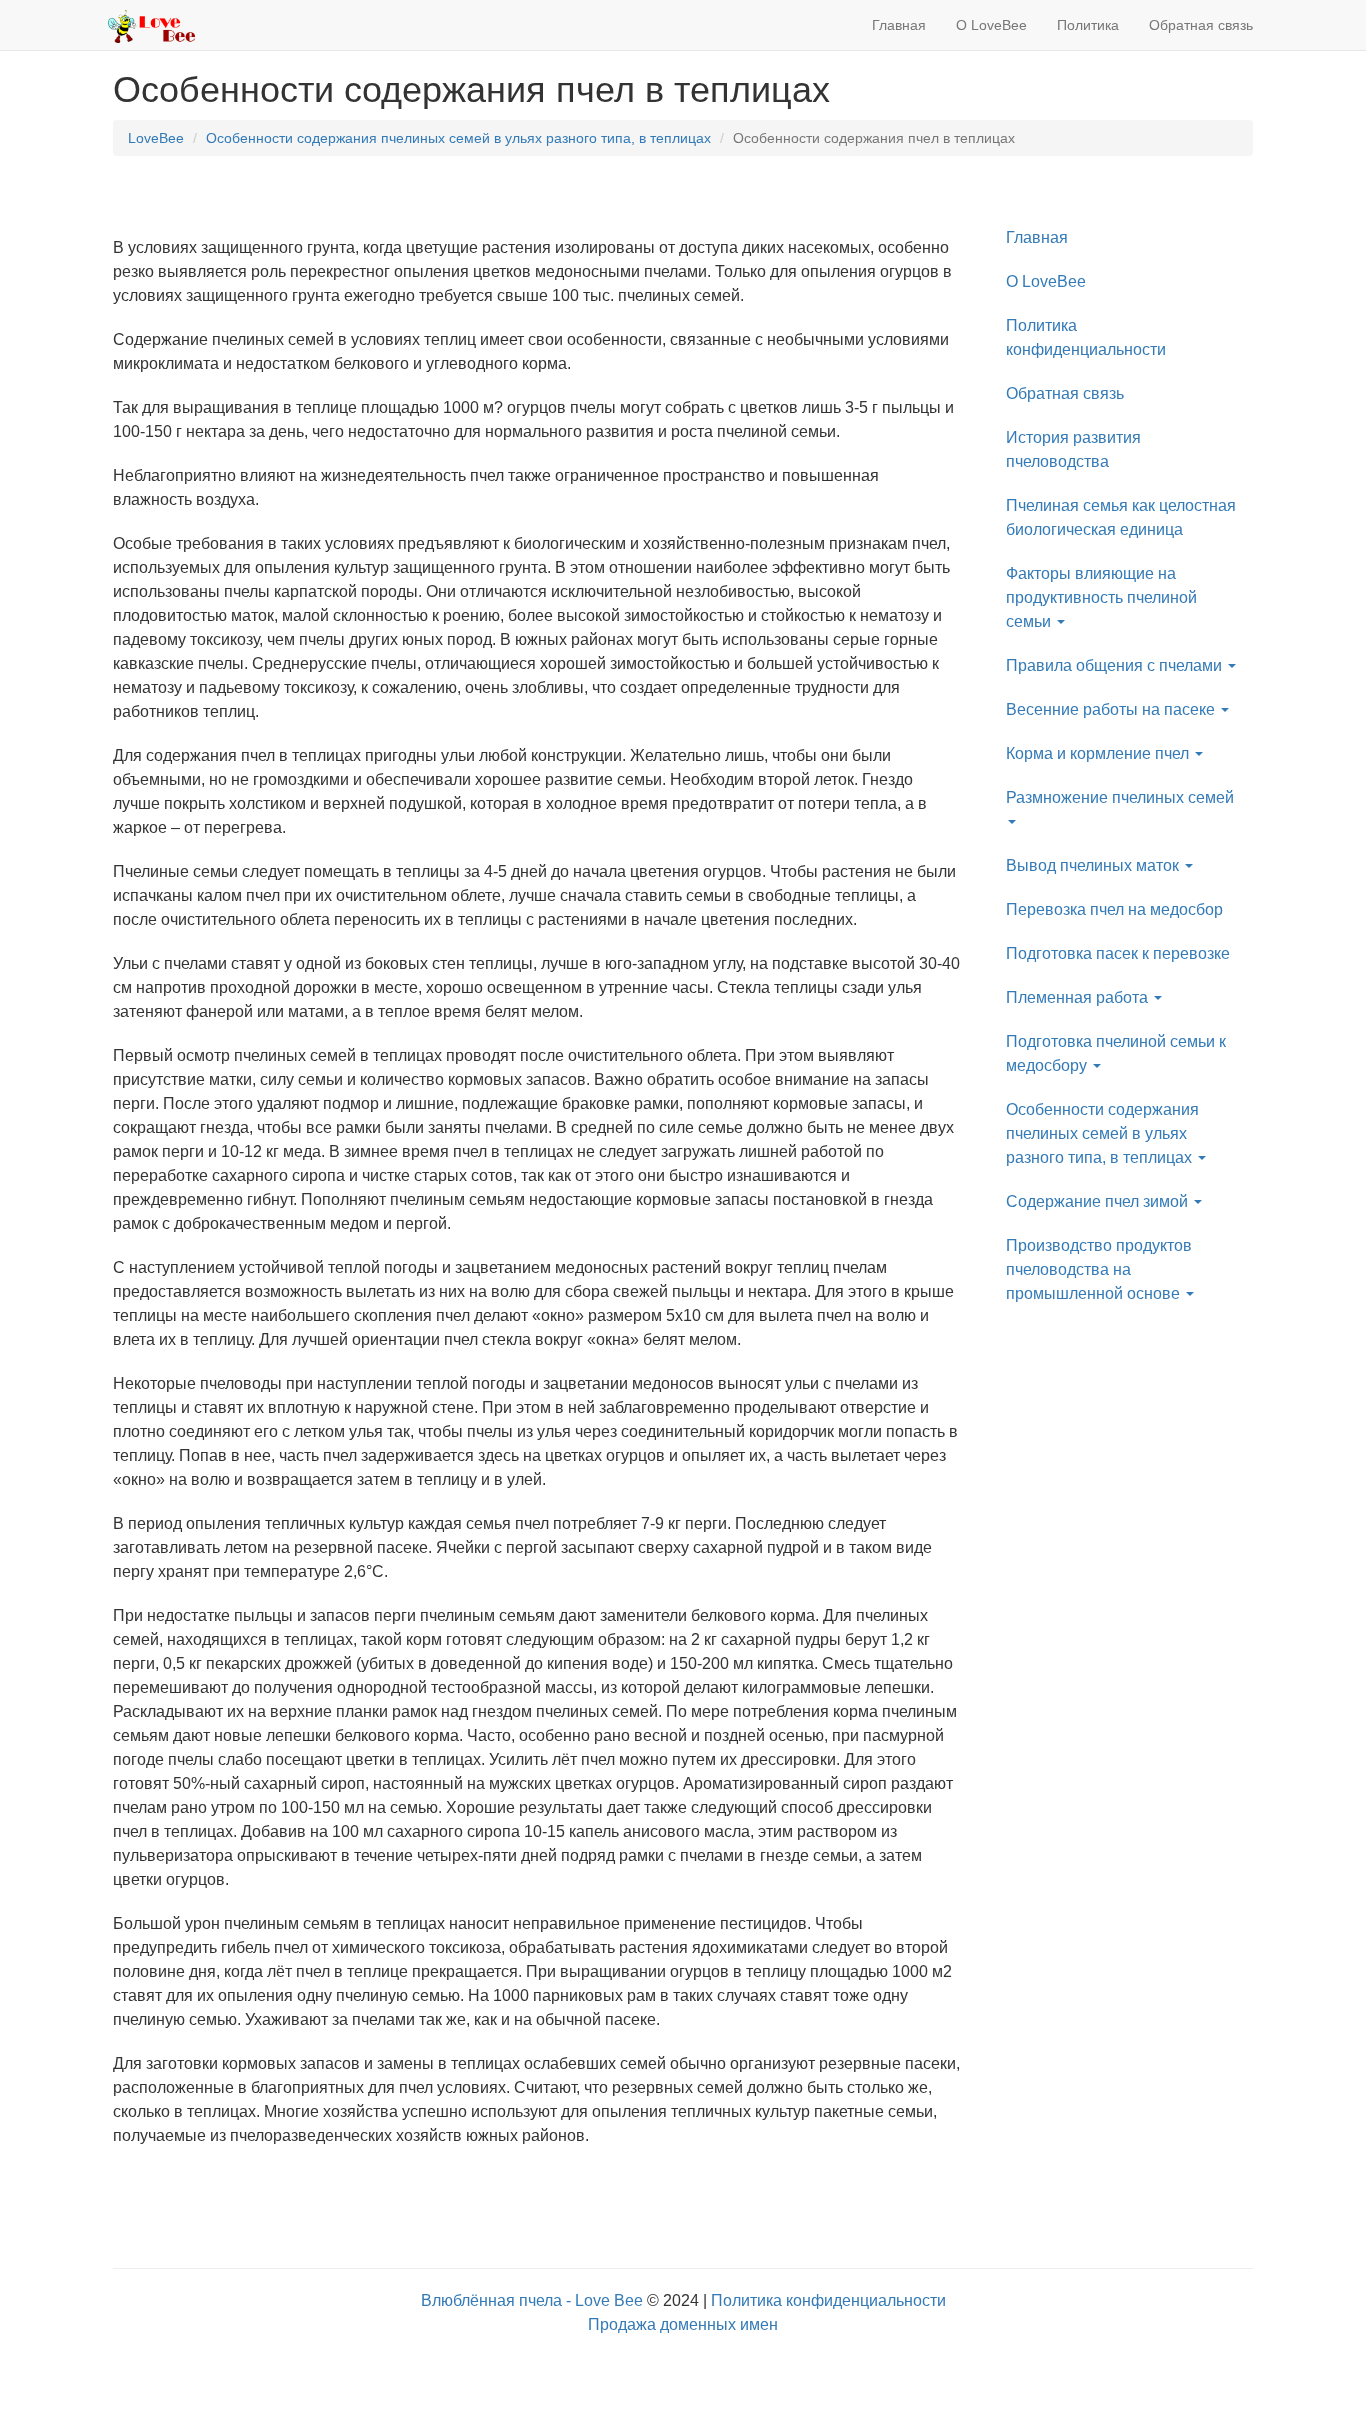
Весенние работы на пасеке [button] (1112, 709)
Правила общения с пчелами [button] (1116, 665)
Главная (899, 25)
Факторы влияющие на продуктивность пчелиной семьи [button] (1101, 597)
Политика (1088, 25)
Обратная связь (1201, 25)
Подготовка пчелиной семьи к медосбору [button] (1116, 1053)
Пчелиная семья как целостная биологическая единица (1121, 517)
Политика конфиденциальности (1086, 337)
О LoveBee (991, 25)
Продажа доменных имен (683, 2324)
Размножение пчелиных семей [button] (1120, 797)
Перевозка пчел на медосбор (1114, 909)
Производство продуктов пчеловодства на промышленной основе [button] (1099, 1269)
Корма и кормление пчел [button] (1099, 753)
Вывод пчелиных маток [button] (1094, 865)
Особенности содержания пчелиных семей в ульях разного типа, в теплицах (458, 138)
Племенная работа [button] (1079, 997)
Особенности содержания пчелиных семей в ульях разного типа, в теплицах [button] (1102, 1133)
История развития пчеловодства (1073, 449)
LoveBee (156, 138)
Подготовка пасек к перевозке (1118, 953)
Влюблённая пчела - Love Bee (532, 2300)
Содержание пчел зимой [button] (1099, 1201)
